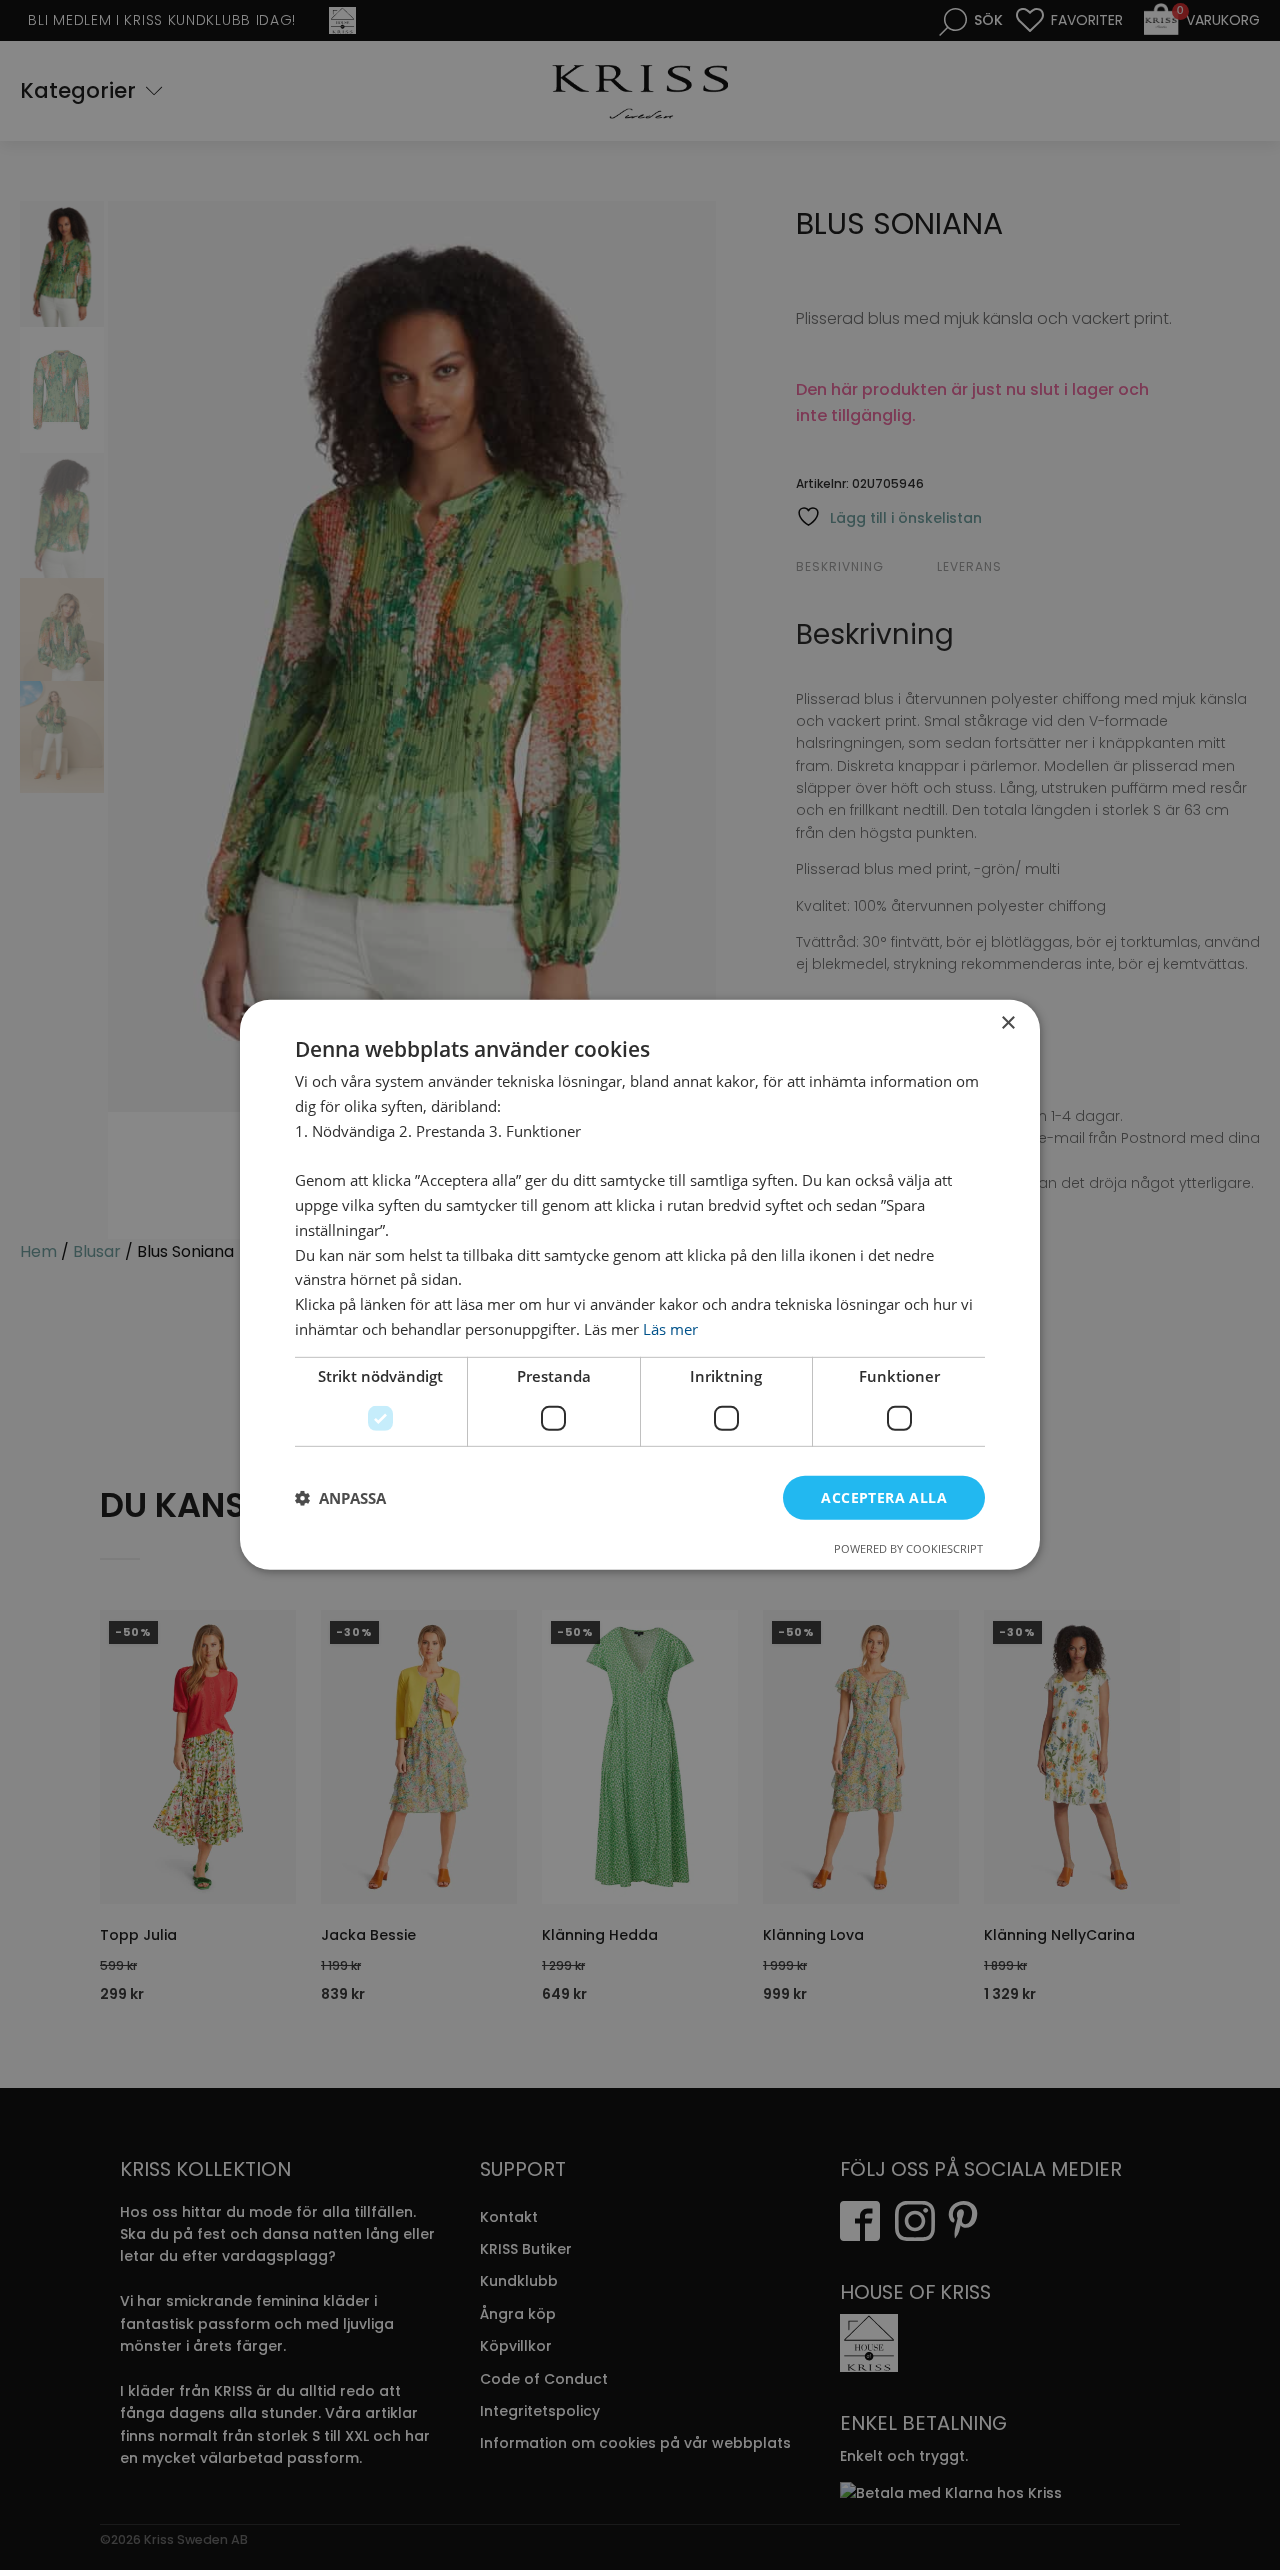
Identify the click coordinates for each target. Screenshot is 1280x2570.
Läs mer (670, 1329)
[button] (340, 1498)
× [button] (1007, 1023)
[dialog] (640, 1285)
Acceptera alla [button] (884, 1496)
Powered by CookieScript (908, 1548)
